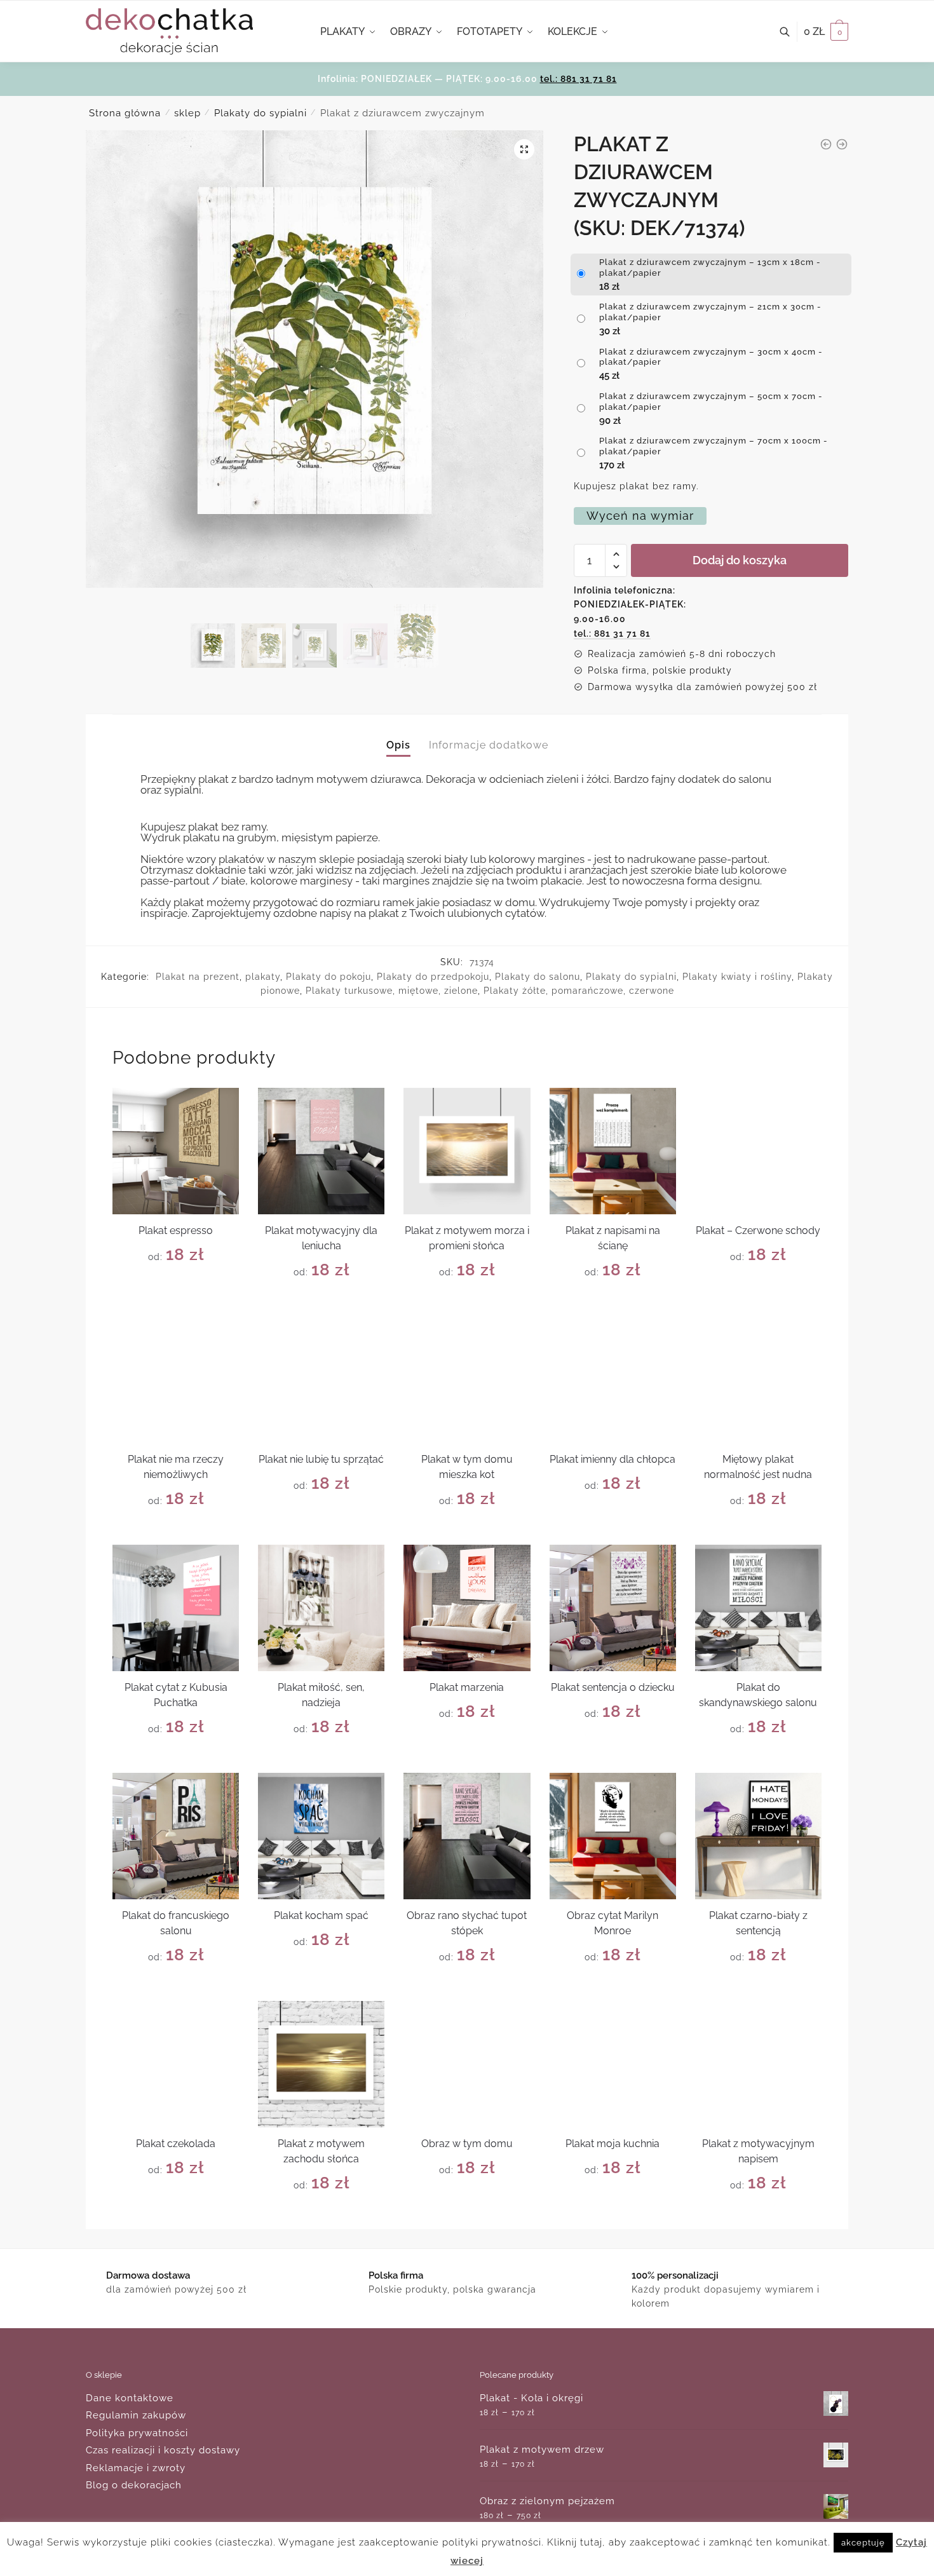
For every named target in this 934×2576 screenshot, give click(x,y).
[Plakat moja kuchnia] (613, 2064)
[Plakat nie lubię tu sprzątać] (321, 1379)
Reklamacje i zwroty (136, 2468)
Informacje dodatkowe (489, 745)
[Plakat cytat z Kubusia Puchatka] (176, 1608)
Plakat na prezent (198, 977)
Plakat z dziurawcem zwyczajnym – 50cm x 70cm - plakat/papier (711, 402)
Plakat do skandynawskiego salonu (758, 1695)
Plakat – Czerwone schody (758, 1230)
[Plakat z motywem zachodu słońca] (321, 2064)
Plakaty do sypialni (261, 113)
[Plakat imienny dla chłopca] (613, 1379)
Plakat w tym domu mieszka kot (467, 1467)
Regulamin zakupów (136, 2415)
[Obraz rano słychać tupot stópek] (467, 1836)
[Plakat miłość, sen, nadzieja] (321, 1608)
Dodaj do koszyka (740, 560)
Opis (398, 745)
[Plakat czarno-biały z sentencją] (758, 1836)
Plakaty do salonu (538, 977)
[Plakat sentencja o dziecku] (613, 1608)
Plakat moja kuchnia (613, 2144)
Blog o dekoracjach (134, 2485)
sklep (187, 113)
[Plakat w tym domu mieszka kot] (467, 1379)
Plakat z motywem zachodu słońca (321, 2151)
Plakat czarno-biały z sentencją (758, 1923)
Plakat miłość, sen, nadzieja (321, 1695)
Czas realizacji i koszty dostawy (163, 2450)
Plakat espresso (176, 1230)
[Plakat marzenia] (467, 1608)
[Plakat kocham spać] (321, 1836)
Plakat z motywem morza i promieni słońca (467, 1238)
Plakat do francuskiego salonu (176, 1923)
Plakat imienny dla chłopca (613, 1459)
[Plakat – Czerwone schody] (758, 1151)
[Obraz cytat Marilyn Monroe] (613, 1836)
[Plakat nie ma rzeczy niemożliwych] (176, 1379)
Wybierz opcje (176, 1301)
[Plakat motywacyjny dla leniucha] (321, 1151)
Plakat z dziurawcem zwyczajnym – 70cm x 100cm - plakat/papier (714, 446)
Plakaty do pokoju (328, 977)
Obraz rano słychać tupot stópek (467, 1923)
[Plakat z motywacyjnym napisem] (758, 2064)
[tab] (398, 735)
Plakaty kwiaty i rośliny (737, 977)
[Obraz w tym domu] (467, 2064)
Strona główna (125, 113)
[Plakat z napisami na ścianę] (613, 1151)
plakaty (263, 977)
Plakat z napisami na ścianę (613, 1238)
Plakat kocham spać (321, 1915)
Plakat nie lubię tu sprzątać (321, 1459)
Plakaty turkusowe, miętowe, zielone (392, 991)
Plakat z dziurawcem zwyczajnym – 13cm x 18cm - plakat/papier (710, 268)
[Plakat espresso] (176, 1151)
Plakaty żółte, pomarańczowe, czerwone (579, 991)
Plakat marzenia (467, 1687)
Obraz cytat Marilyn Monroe (613, 1923)
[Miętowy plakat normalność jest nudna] (758, 1379)
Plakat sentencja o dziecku (613, 1687)
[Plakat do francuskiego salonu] (176, 1836)
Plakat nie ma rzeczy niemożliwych (176, 1467)
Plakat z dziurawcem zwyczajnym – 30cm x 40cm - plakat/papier (711, 357)
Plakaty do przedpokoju (433, 977)
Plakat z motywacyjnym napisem (758, 2151)
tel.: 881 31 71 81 (579, 79)
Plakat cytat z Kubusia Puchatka (176, 1695)
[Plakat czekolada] (176, 2064)
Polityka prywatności (137, 2433)
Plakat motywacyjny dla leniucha (321, 1238)
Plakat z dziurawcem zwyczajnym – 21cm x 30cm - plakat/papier (710, 312)
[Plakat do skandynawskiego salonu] (758, 1608)
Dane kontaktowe (130, 2398)
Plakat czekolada (176, 2144)
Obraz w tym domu (467, 2144)
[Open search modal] (791, 32)
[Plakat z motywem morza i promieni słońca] (467, 1151)
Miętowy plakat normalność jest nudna (758, 1467)
